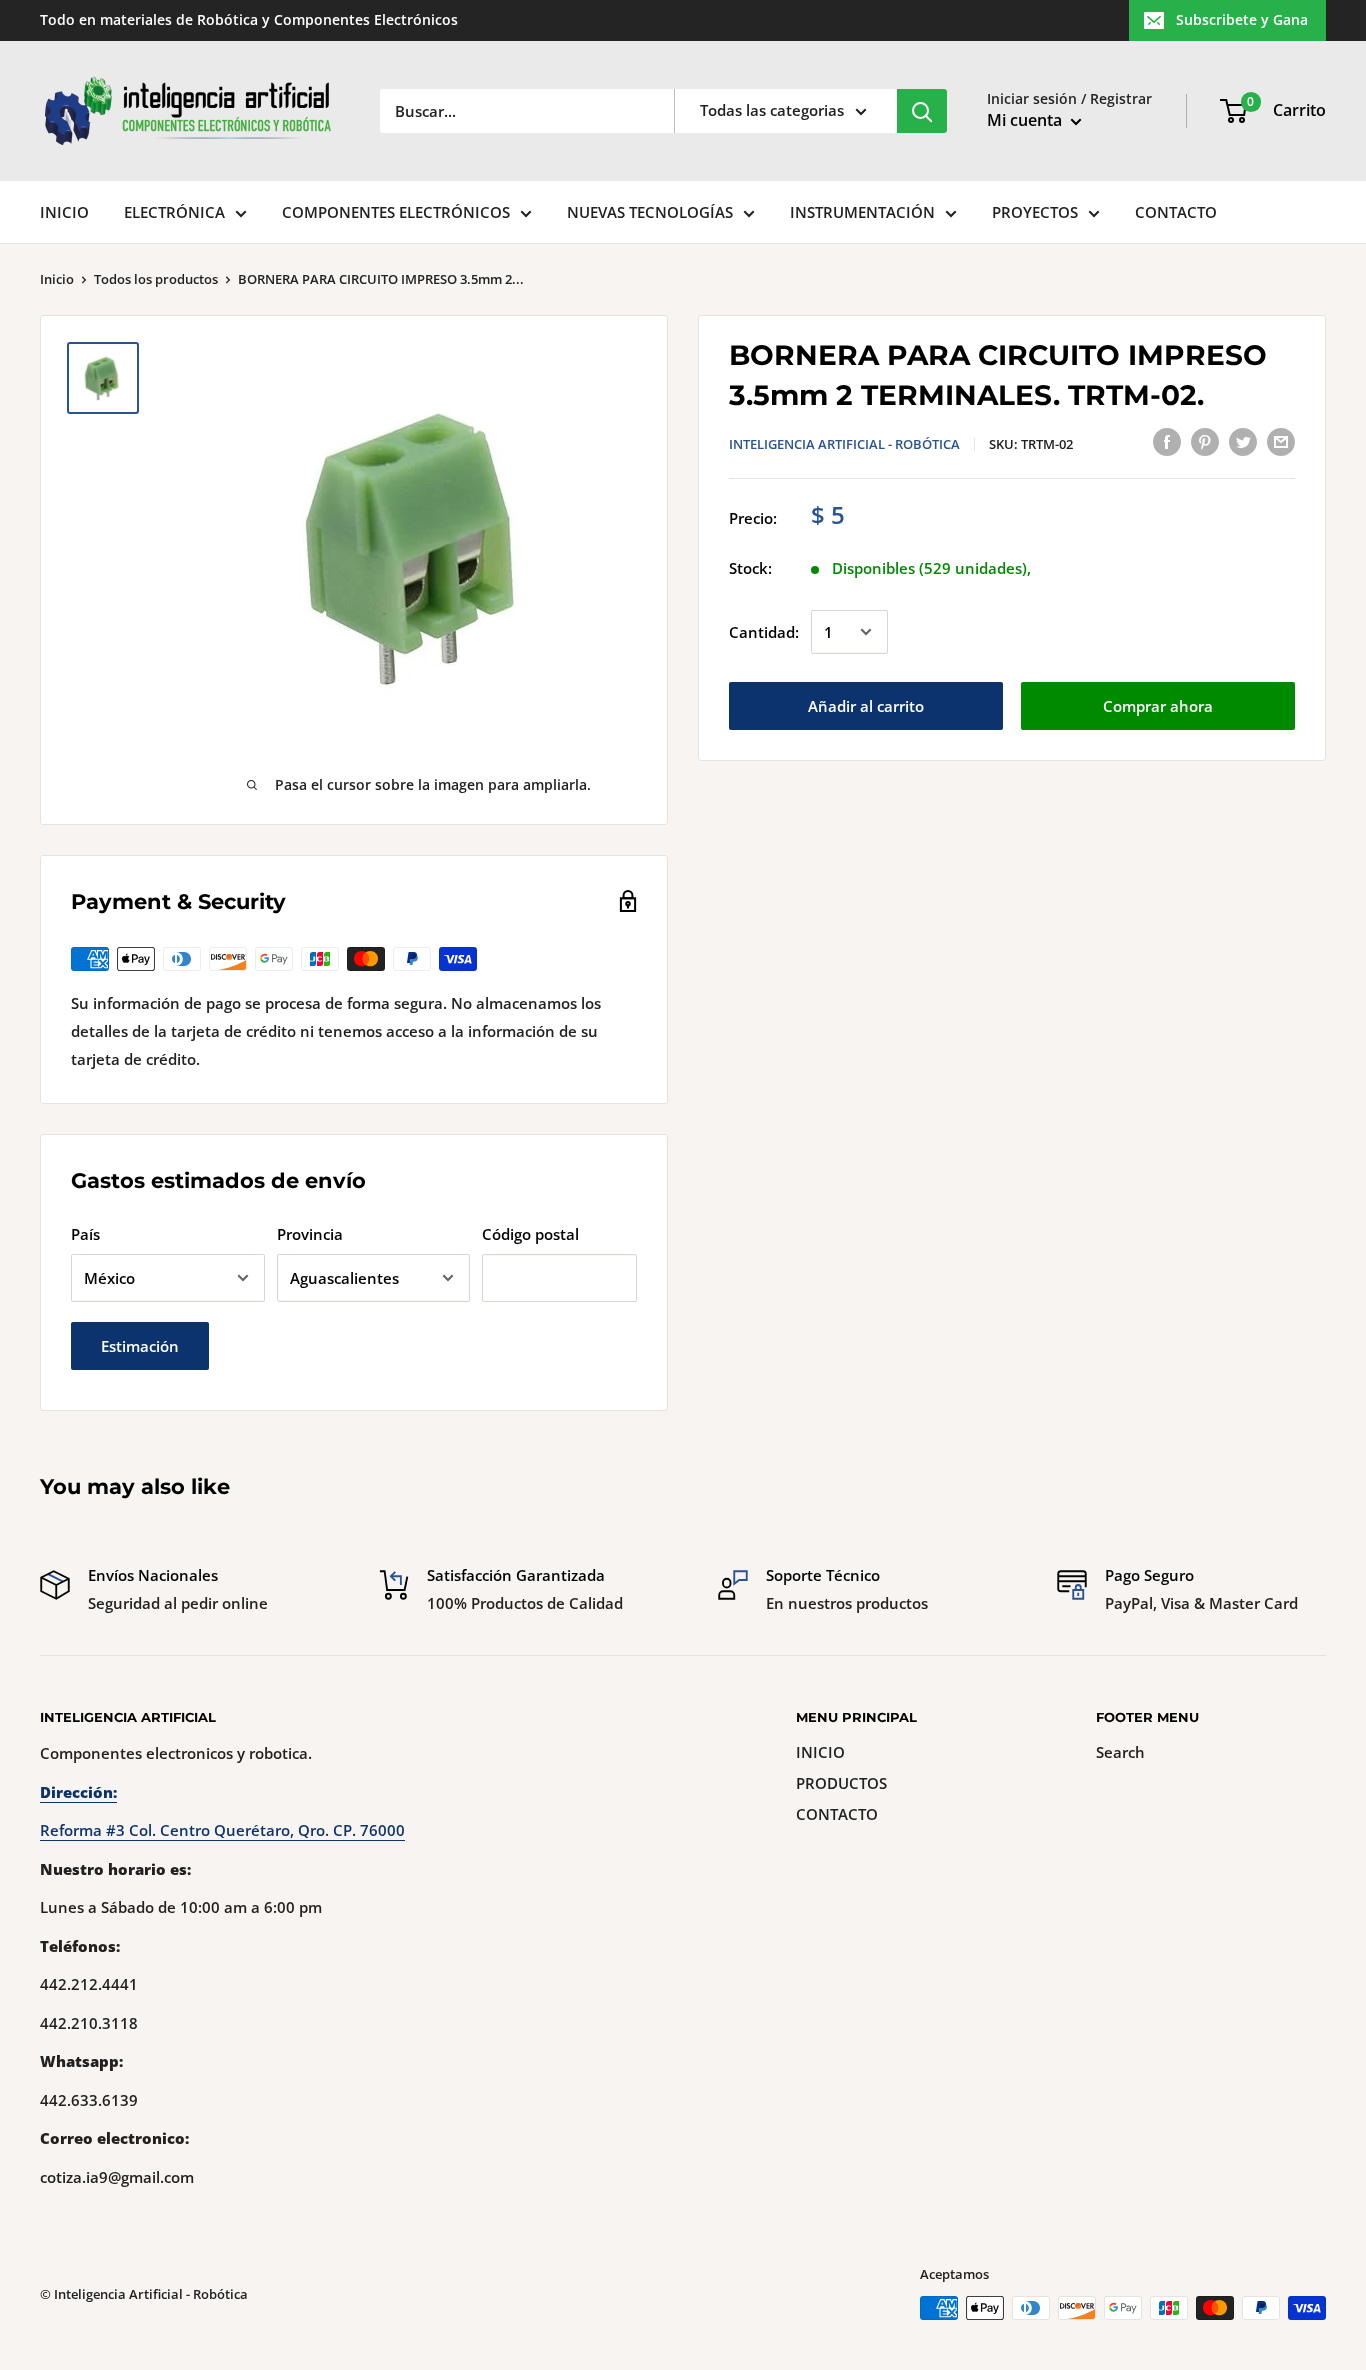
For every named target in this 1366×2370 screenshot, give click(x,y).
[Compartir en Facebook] (1167, 441)
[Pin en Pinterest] (1205, 441)
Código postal (530, 1234)
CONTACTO (1176, 212)
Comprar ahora (1158, 706)
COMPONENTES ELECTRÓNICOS (396, 212)
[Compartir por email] (1281, 441)
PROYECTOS (1035, 212)
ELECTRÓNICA (174, 212)
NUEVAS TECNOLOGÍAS (650, 212)
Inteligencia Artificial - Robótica (844, 444)
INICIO (64, 212)
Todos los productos (156, 279)
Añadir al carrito (866, 706)
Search (1120, 1752)
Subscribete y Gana (1242, 19)
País (85, 1234)
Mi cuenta (1026, 120)
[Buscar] (922, 111)
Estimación (140, 1346)
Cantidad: (764, 632)
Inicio (57, 279)
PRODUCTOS (841, 1783)
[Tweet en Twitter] (1243, 441)
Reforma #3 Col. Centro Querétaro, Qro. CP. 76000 (222, 1830)
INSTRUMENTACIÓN (862, 212)
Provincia (310, 1234)
